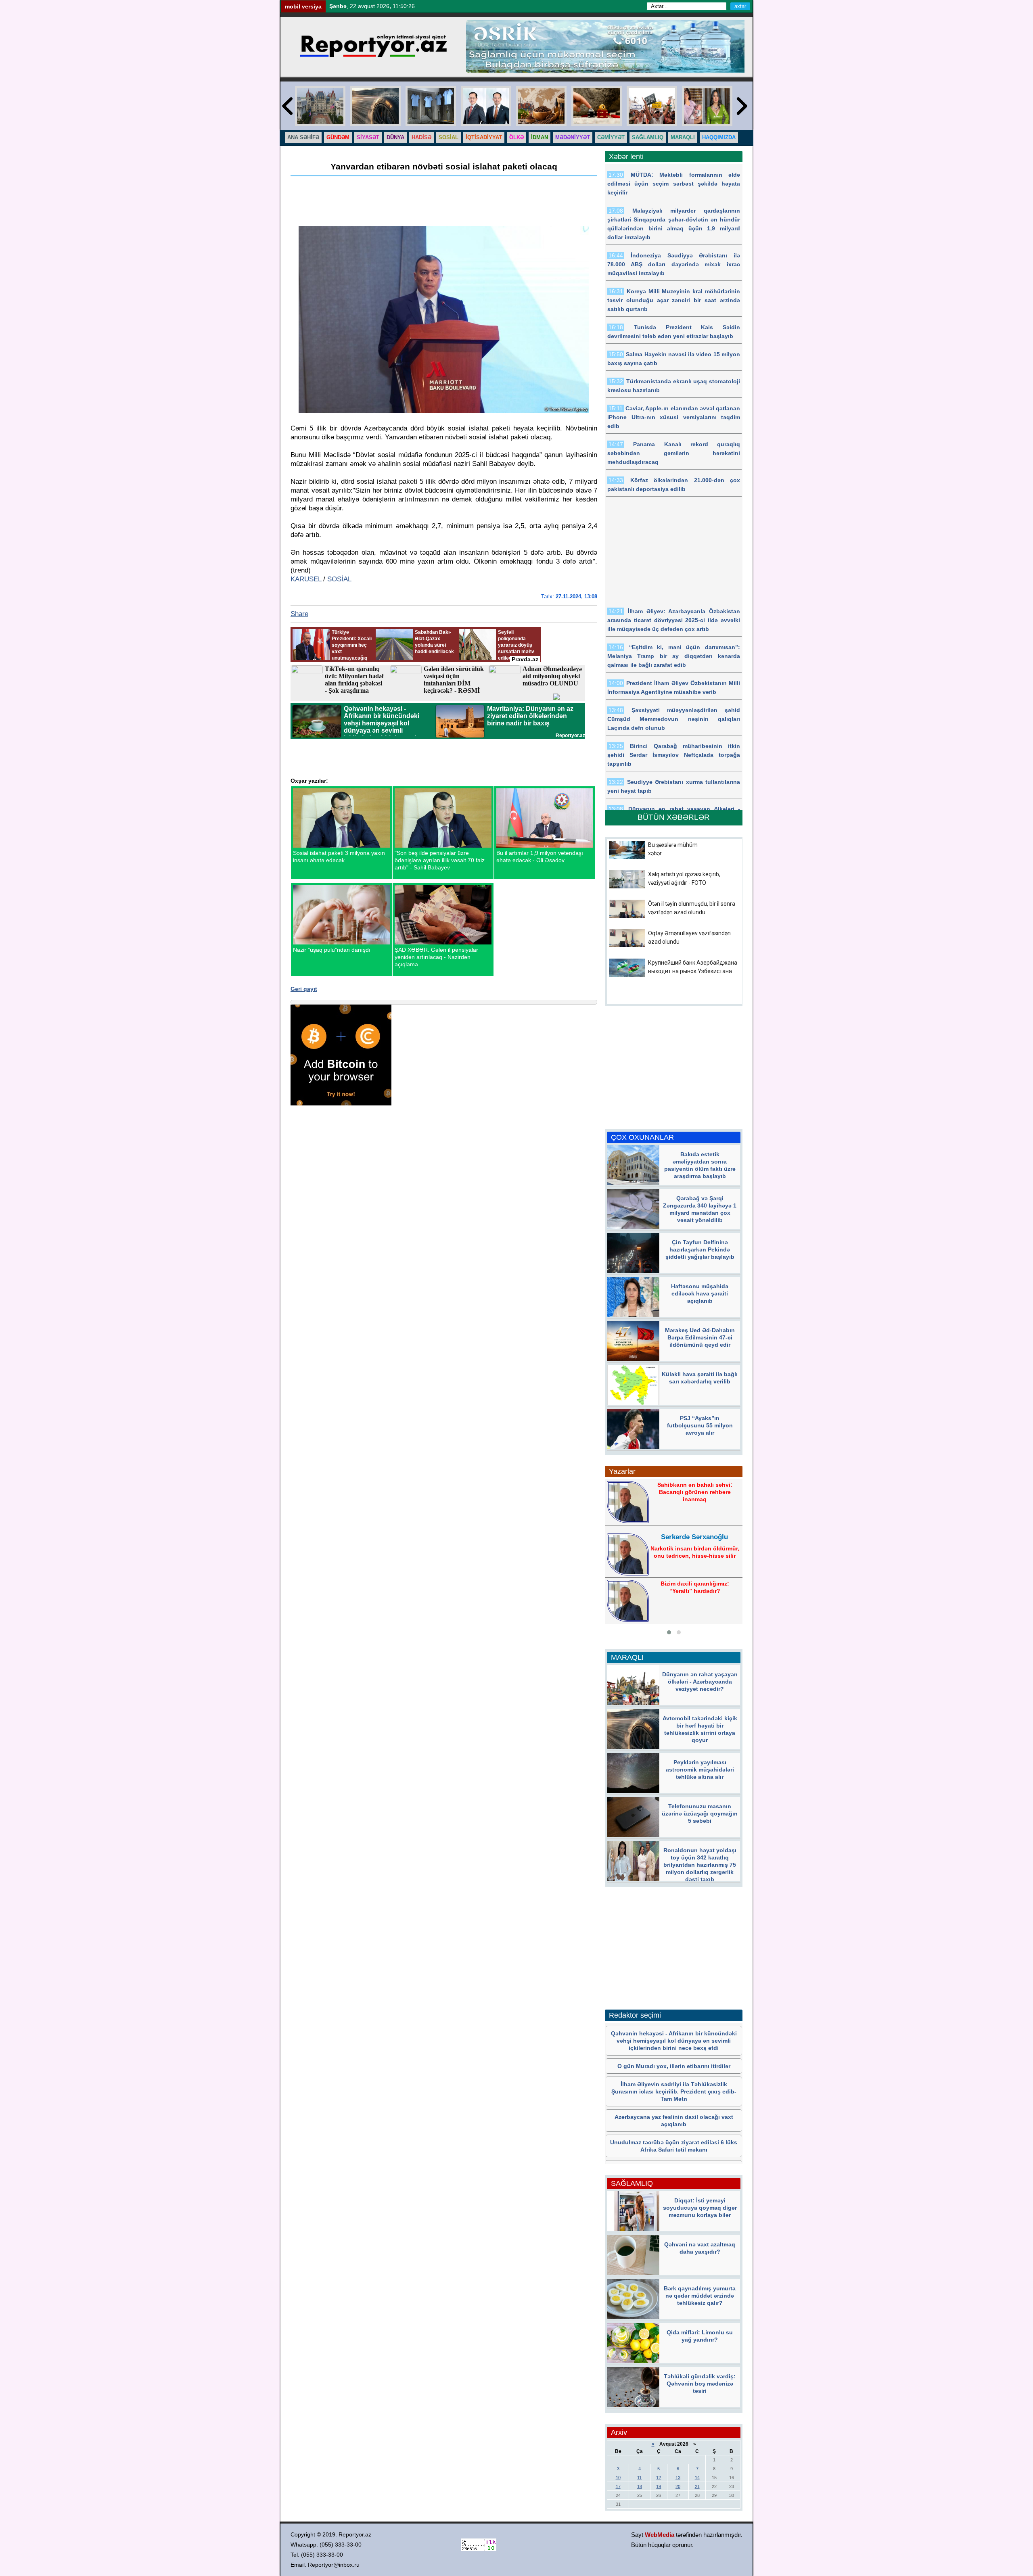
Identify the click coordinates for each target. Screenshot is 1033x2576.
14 (697, 2478)
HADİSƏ (421, 137)
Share (299, 614)
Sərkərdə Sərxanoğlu (694, 1537)
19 (659, 2486)
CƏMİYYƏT (611, 137)
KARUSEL (306, 579)
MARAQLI (683, 137)
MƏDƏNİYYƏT (573, 137)
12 (659, 2478)
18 (640, 2486)
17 (618, 2486)
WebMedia (660, 2535)
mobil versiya (303, 6)
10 (618, 2478)
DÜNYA (395, 137)
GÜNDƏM (338, 137)
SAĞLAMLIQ (648, 137)
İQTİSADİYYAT (484, 137)
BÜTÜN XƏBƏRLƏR (674, 817)
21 (697, 2486)
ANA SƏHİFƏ (303, 137)
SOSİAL (449, 137)
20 (678, 2486)
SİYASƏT (368, 137)
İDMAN (540, 137)
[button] (669, 1632)
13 (678, 2478)
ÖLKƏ (516, 137)
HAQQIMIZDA (719, 137)
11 (639, 2478)
